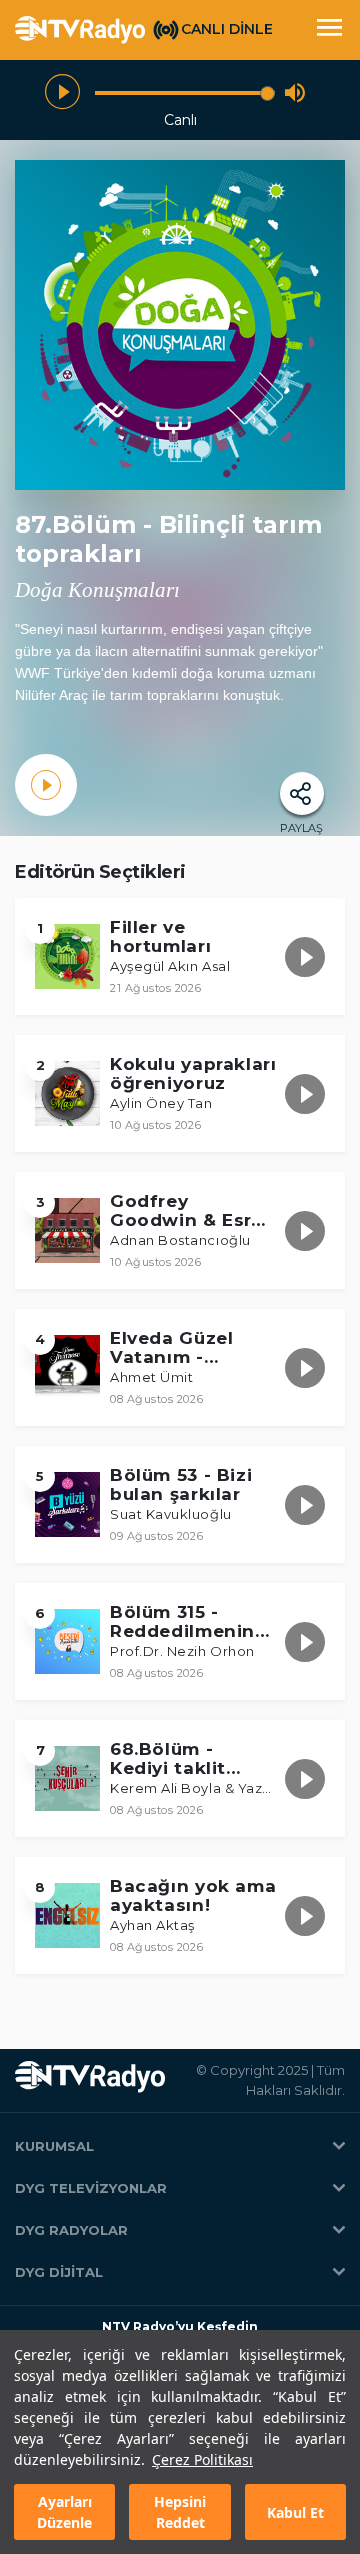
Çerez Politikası (202, 2459)
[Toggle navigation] (329, 30)
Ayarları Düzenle (64, 2512)
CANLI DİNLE (227, 29)
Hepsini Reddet (180, 2512)
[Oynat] (62, 92)
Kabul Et (295, 2512)
